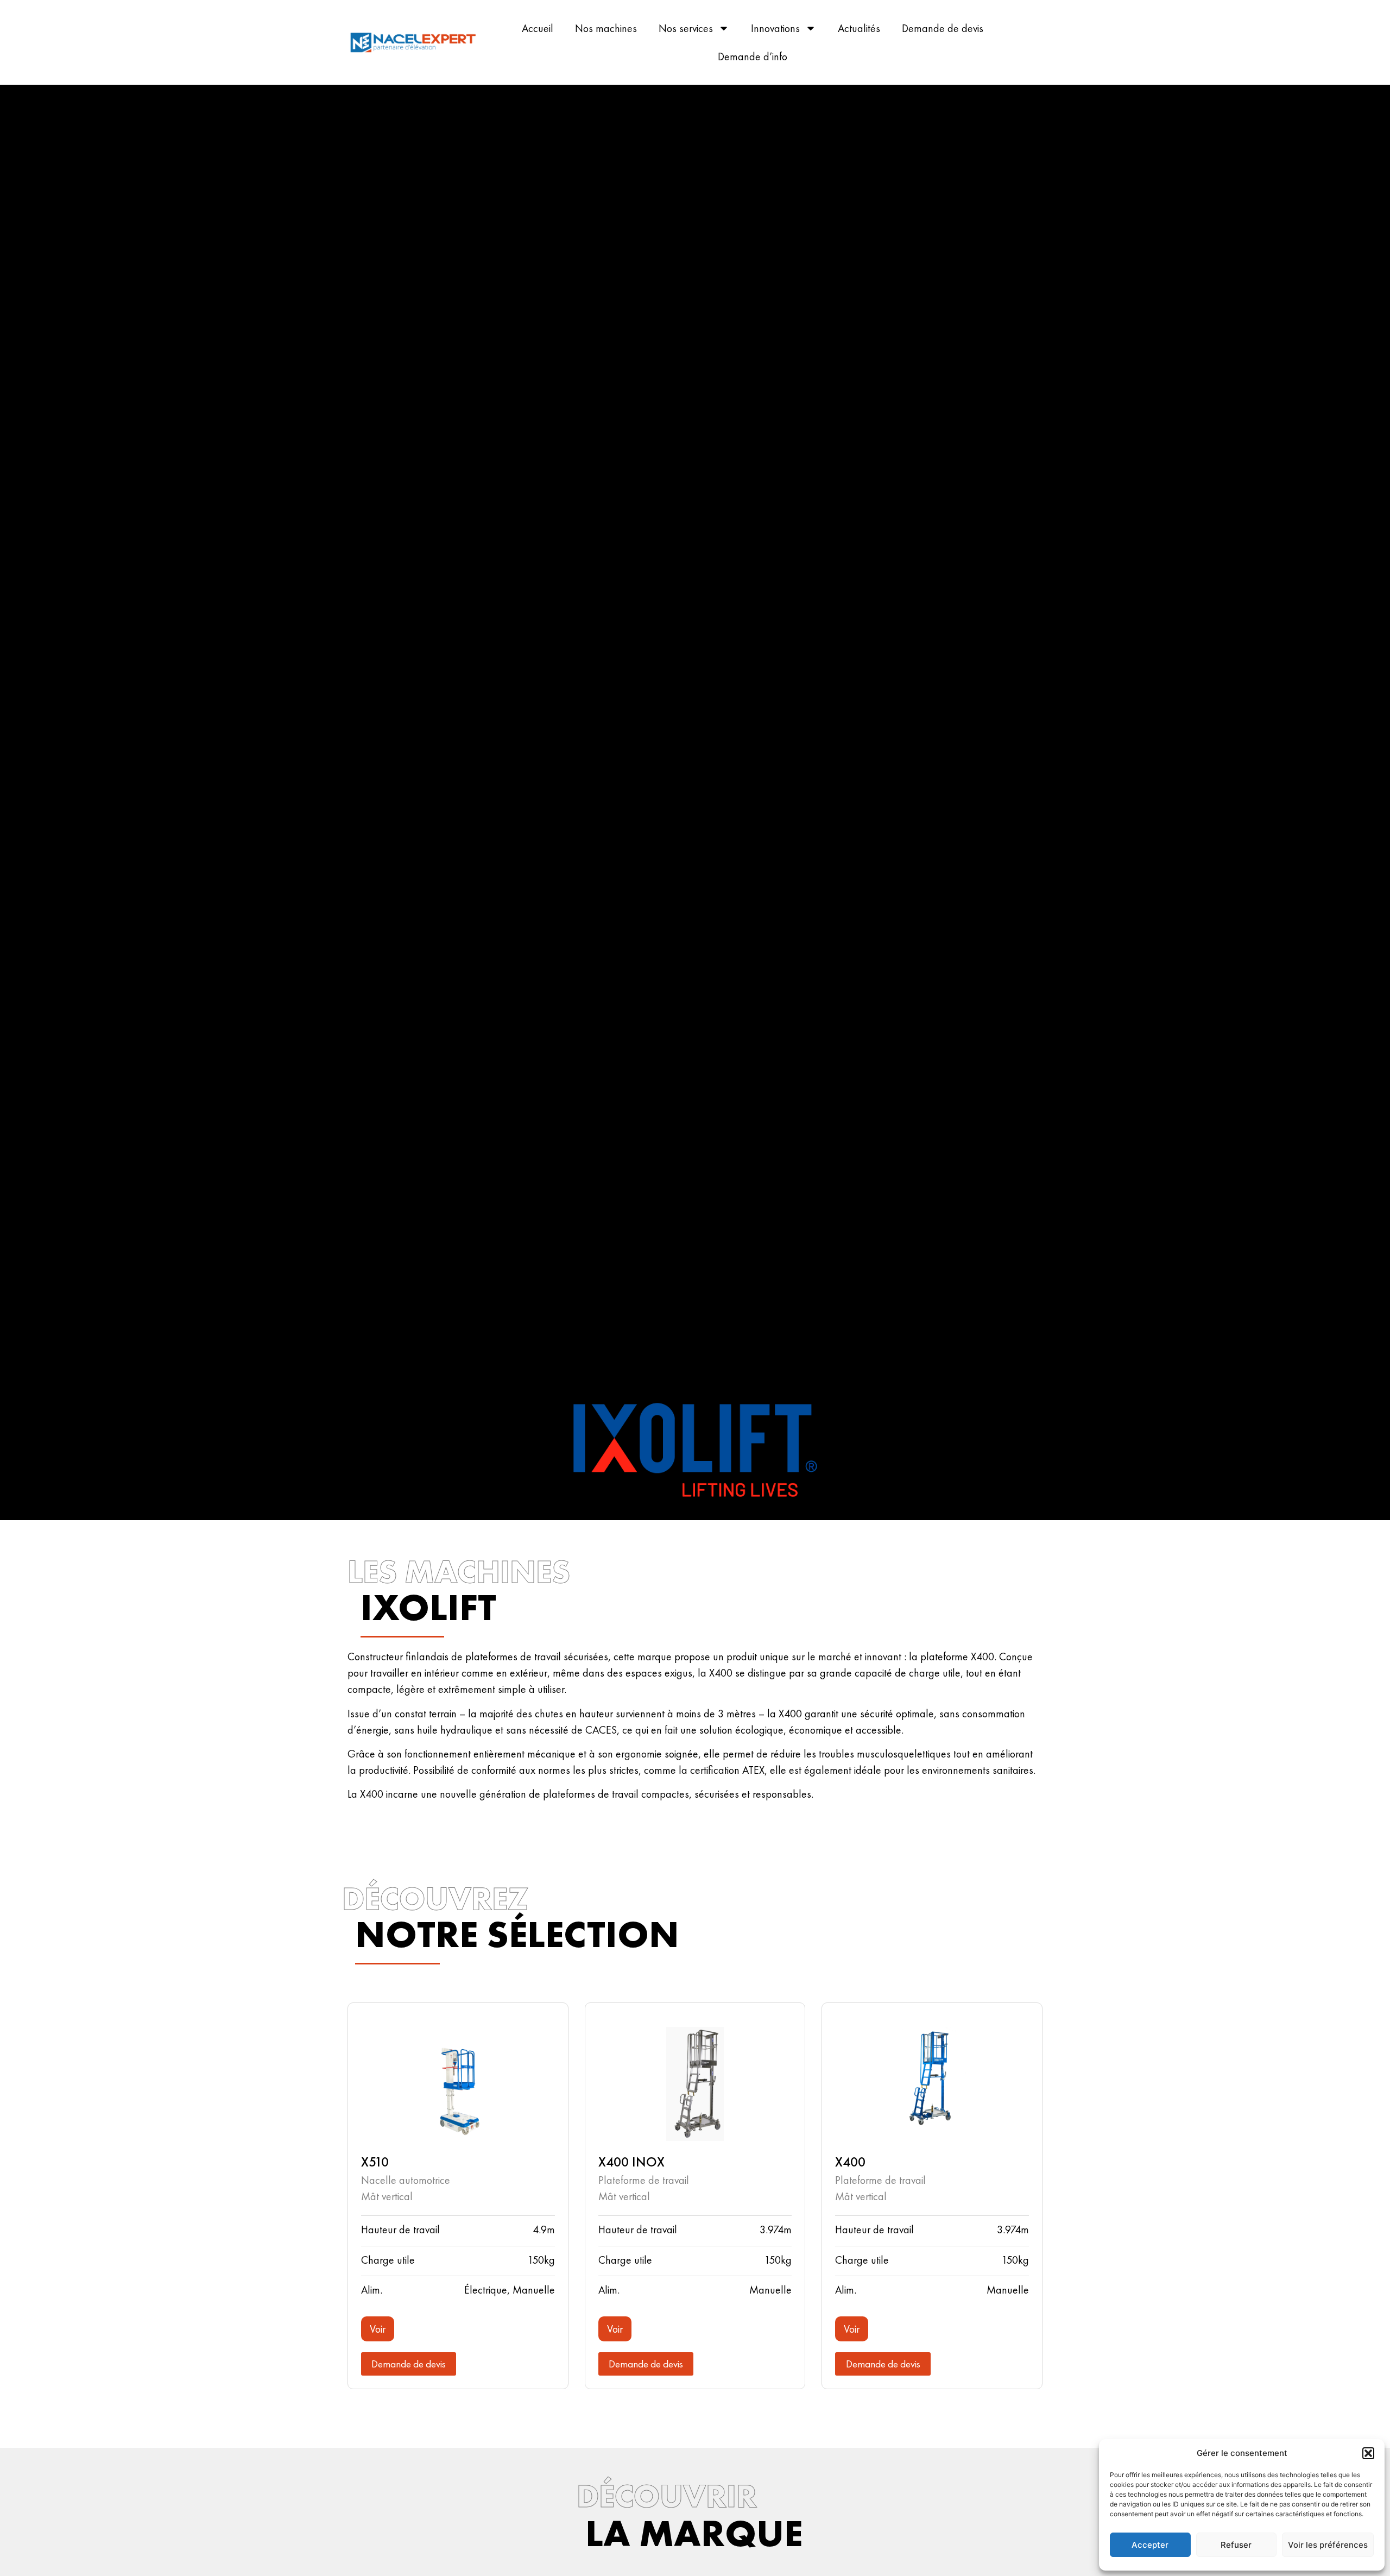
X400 (850, 2162)
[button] (1368, 2453)
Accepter (1150, 2545)
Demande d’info (753, 56)
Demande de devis (943, 28)
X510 (375, 2162)
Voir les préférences (1328, 2545)
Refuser (1236, 2545)
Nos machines (606, 28)
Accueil (538, 28)
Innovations (775, 28)
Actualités (859, 28)
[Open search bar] (1053, 43)
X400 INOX (631, 2162)
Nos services (686, 28)
